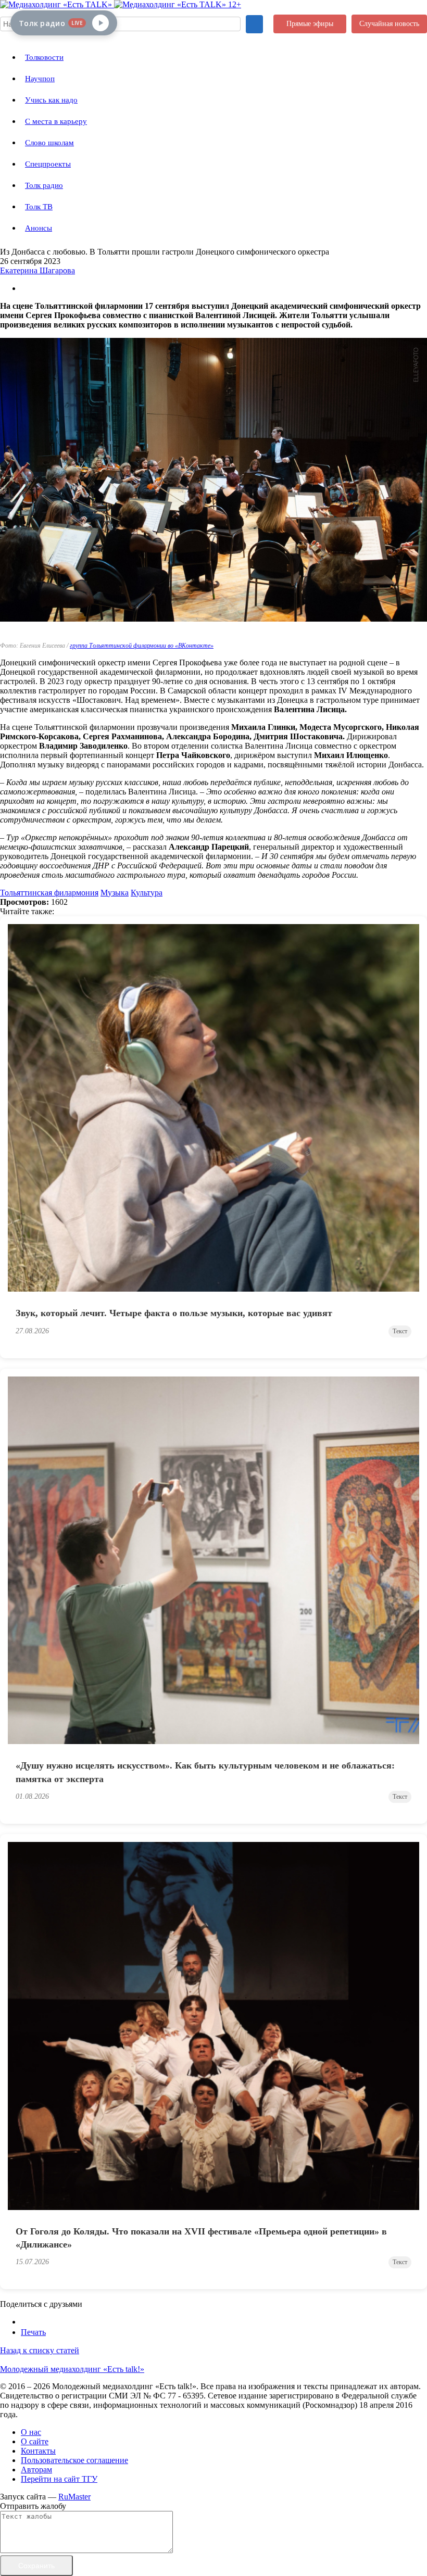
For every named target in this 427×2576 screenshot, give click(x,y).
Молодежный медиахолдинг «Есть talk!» (72, 2369)
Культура (147, 893)
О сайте (35, 2441)
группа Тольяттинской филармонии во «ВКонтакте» (142, 646)
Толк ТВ (39, 207)
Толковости (44, 57)
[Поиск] (254, 24)
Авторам (36, 2470)
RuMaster (74, 2497)
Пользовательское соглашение (74, 2460)
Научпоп (40, 79)
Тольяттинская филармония (49, 893)
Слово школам (49, 143)
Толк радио (44, 185)
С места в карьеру (56, 121)
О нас (31, 2432)
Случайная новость (389, 24)
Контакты (38, 2451)
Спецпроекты (48, 164)
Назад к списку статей (40, 2350)
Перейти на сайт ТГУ (59, 2479)
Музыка (115, 893)
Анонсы (39, 228)
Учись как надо (51, 100)
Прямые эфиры (310, 24)
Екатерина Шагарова (37, 270)
